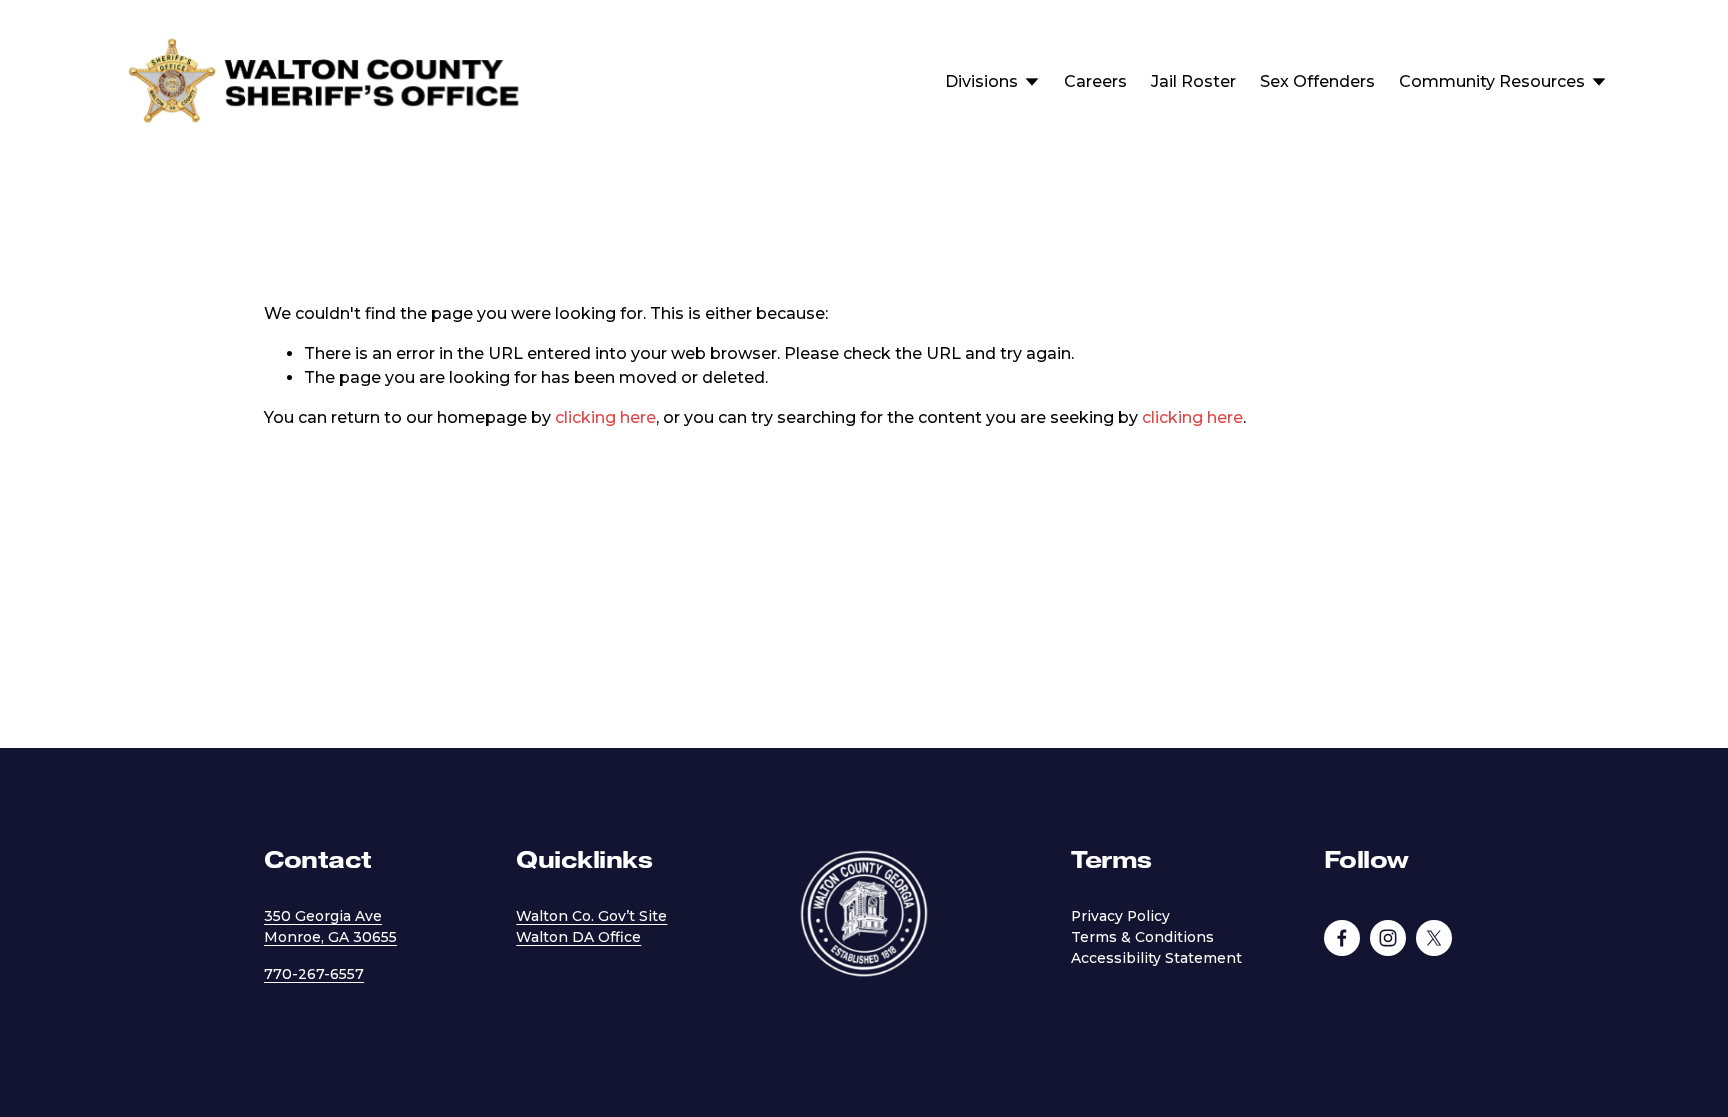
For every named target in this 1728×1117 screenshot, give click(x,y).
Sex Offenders (1317, 81)
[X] (1434, 938)
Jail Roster (1193, 81)
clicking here (605, 417)
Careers (1095, 81)
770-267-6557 (314, 974)
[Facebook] (1342, 938)
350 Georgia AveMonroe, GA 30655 (330, 926)
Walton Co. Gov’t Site (591, 916)
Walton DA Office (578, 937)
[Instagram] (1388, 938)
